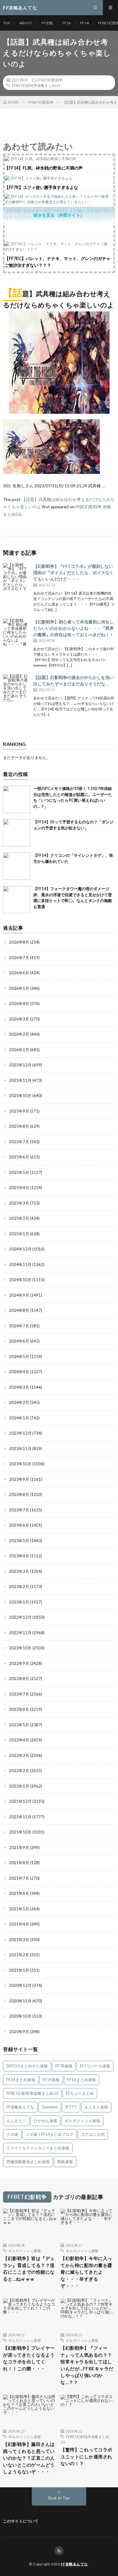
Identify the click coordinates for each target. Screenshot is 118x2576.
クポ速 (12, 2134)
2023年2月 (19, 1586)
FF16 (67, 23)
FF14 (84, 23)
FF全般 (47, 23)
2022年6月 (19, 1709)
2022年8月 (19, 1679)
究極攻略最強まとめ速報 (28, 2162)
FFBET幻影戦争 (50, 80)
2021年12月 (20, 1801)
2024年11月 (20, 1264)
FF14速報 (51, 2080)
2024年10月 (20, 1280)
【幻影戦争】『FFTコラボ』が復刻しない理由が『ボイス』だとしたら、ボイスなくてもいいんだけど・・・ (74, 573)
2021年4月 (19, 1924)
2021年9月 (19, 1847)
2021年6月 (19, 1893)
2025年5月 (19, 1172)
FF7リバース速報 (95, 2066)
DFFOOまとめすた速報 (27, 2066)
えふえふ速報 (96, 2107)
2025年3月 (19, 1203)
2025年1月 (19, 1234)
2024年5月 (19, 1357)
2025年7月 (19, 1142)
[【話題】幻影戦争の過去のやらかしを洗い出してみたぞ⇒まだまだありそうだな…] (17, 688)
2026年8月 (19, 942)
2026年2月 (19, 1034)
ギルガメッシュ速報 (82, 2121)
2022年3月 (19, 1755)
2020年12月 (20, 1985)
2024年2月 (19, 1402)
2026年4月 (19, 1003)
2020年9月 (19, 2032)
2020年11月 (20, 2001)
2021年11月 (20, 1817)
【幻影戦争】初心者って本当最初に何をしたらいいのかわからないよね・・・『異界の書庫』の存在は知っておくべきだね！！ (74, 628)
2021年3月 (19, 1940)
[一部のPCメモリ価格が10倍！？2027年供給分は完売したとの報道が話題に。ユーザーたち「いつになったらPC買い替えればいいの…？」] (17, 799)
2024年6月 (19, 1341)
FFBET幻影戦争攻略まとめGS (36, 85)
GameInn (50, 2107)
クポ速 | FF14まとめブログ (50, 2134)
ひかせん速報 (45, 2121)
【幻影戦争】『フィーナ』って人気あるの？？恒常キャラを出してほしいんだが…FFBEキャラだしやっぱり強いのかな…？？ (87, 2365)
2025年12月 (20, 1065)
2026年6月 (19, 973)
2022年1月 (19, 1786)
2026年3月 (19, 1019)
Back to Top (59, 2498)
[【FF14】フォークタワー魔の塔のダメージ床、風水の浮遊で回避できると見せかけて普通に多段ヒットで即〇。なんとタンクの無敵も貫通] (17, 900)
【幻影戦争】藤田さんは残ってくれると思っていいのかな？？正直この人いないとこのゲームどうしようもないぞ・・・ (29, 2458)
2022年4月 (19, 1740)
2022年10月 (20, 1648)
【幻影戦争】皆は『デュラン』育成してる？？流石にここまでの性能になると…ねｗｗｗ (29, 2269)
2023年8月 (19, 1494)
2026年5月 (19, 988)
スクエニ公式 (93, 2134)
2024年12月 (20, 1249)
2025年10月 (20, 1096)
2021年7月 (19, 1878)
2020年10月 (20, 2016)
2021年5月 (19, 1909)
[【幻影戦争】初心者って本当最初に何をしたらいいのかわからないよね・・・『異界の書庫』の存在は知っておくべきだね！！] (17, 632)
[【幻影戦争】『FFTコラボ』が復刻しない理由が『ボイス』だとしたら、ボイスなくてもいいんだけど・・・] (17, 577)
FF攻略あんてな (20, 2107)
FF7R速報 (64, 2066)
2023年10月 (20, 1464)
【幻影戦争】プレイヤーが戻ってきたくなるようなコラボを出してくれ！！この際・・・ (29, 2358)
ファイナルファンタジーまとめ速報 (38, 2148)
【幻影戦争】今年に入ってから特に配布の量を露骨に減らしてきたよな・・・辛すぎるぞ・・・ (86, 2272)
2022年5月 (19, 1725)
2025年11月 (20, 1080)
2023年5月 (19, 1541)
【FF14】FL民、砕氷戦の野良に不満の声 (44, 168)
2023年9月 (19, 1479)
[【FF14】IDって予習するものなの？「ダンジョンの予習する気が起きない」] (17, 833)
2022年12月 (20, 1617)
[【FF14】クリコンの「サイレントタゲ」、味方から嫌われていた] (17, 866)
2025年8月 (19, 1126)
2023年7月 (19, 1510)
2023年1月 (19, 1602)
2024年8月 (19, 1310)
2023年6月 (19, 1525)
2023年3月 (19, 1571)
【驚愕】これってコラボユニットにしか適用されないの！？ (86, 2456)
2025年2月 (19, 1218)
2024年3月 (19, 1387)
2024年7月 (19, 1326)
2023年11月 (20, 1449)
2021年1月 (19, 1970)
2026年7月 (19, 958)
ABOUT (26, 23)
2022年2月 (19, 1771)
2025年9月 (19, 1111)
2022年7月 (19, 1694)
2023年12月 (20, 1433)
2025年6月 (19, 1157)
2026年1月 (19, 1050)
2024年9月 (19, 1295)
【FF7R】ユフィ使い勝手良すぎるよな (41, 187)
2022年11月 (20, 1633)
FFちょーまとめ (80, 2093)
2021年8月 (19, 1863)
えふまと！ (16, 2121)
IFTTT (71, 2107)
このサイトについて (21, 2521)
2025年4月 (19, 1188)
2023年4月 (19, 1556)
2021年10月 (20, 1832)
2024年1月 (19, 1418)
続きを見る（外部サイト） (59, 215)
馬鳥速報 (65, 2162)
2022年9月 (19, 1663)
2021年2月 (19, 1955)
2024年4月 (19, 1372)
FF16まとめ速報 (82, 2080)
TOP (7, 23)
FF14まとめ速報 (21, 2080)
